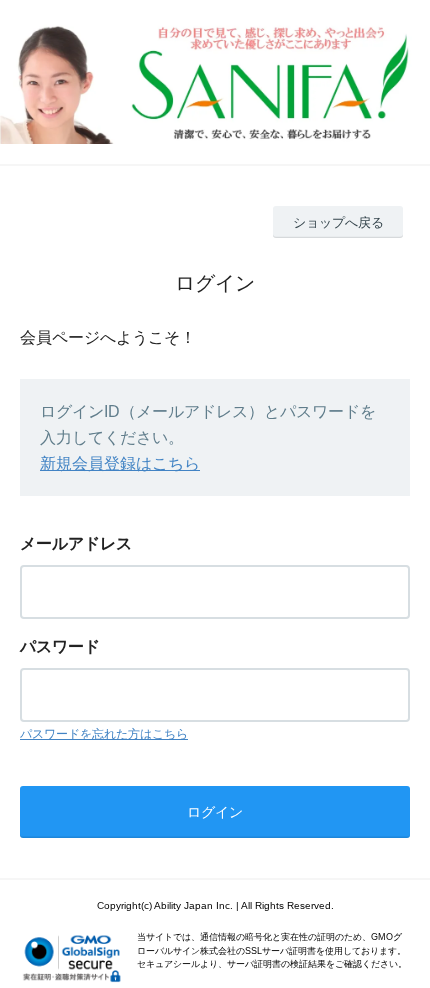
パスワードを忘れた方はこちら (104, 734)
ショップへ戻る (338, 222)
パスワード (60, 646)
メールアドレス (76, 543)
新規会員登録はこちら (120, 463)
